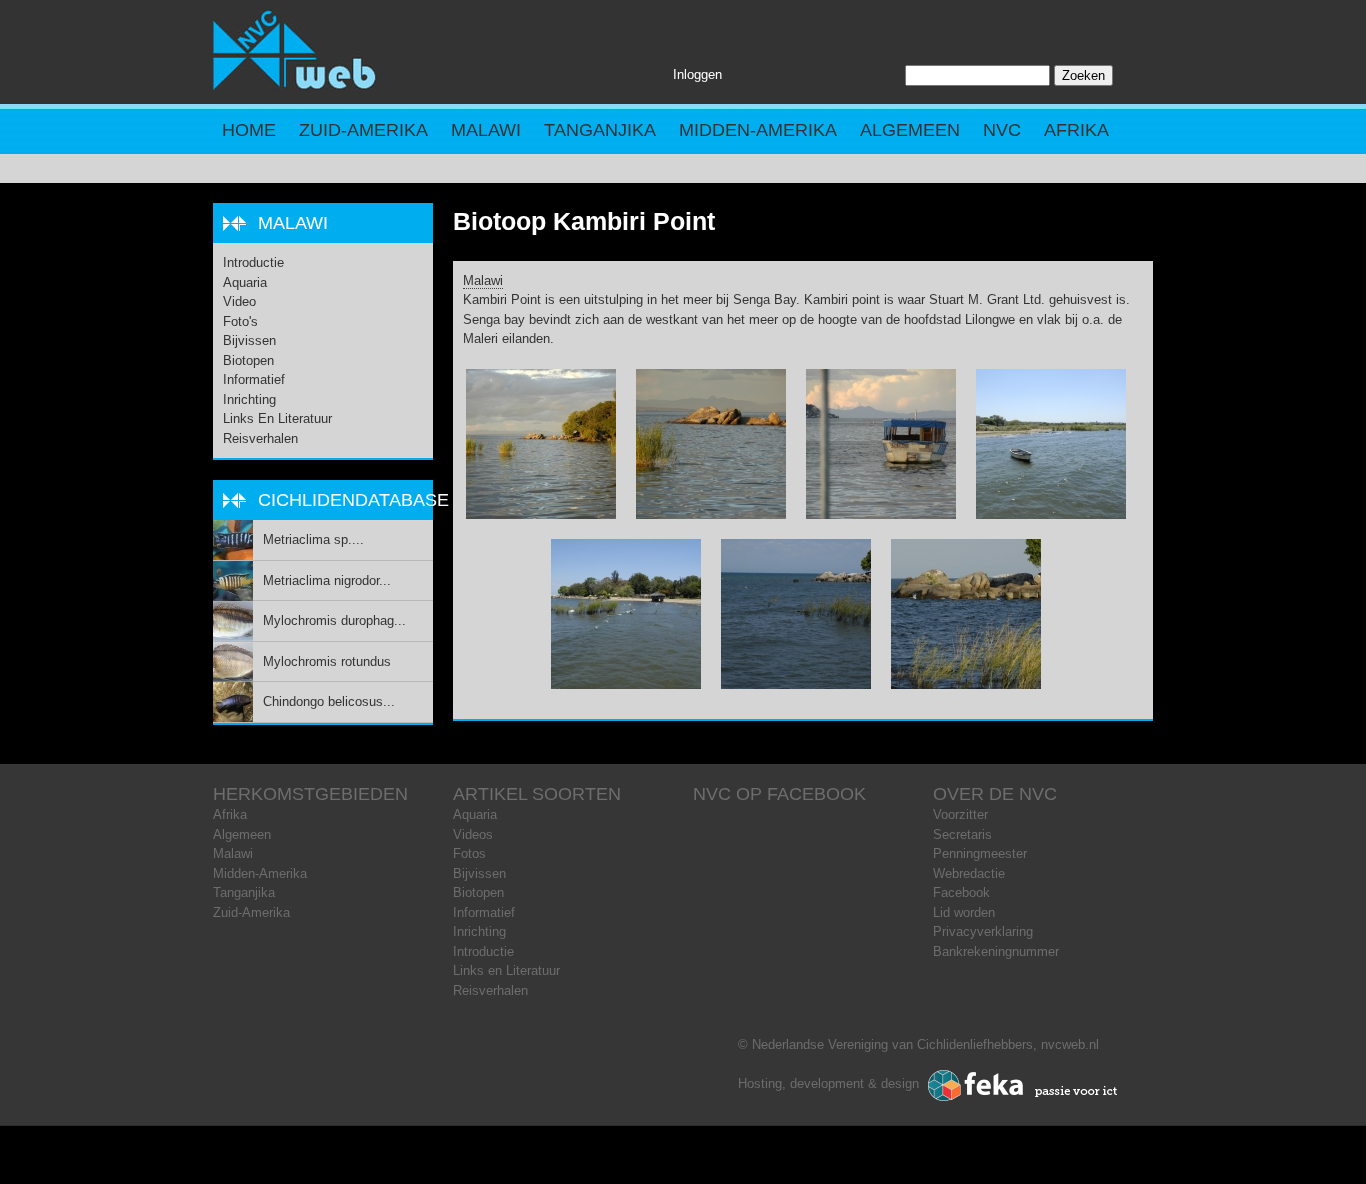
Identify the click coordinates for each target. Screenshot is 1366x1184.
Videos (473, 834)
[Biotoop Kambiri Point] (541, 514)
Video (239, 301)
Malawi (486, 130)
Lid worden (964, 912)
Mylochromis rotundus (327, 661)
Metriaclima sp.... (313, 539)
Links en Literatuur (277, 418)
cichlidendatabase (353, 500)
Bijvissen (249, 340)
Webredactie (969, 873)
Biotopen (248, 360)
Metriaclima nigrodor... (327, 580)
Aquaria (245, 282)
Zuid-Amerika (363, 130)
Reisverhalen (260, 438)
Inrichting (249, 399)
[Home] (295, 85)
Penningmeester (980, 853)
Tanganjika (600, 130)
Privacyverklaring (983, 931)
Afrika (1076, 130)
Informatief (254, 379)
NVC (1002, 130)
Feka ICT (1023, 1086)
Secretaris (962, 834)
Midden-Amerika (758, 130)
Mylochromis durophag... (334, 620)
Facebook (961, 892)
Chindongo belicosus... (329, 701)
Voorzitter (960, 814)
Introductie (253, 262)
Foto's (240, 321)
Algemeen (910, 130)
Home (249, 130)
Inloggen (697, 74)
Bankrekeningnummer (996, 951)
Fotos (469, 853)
